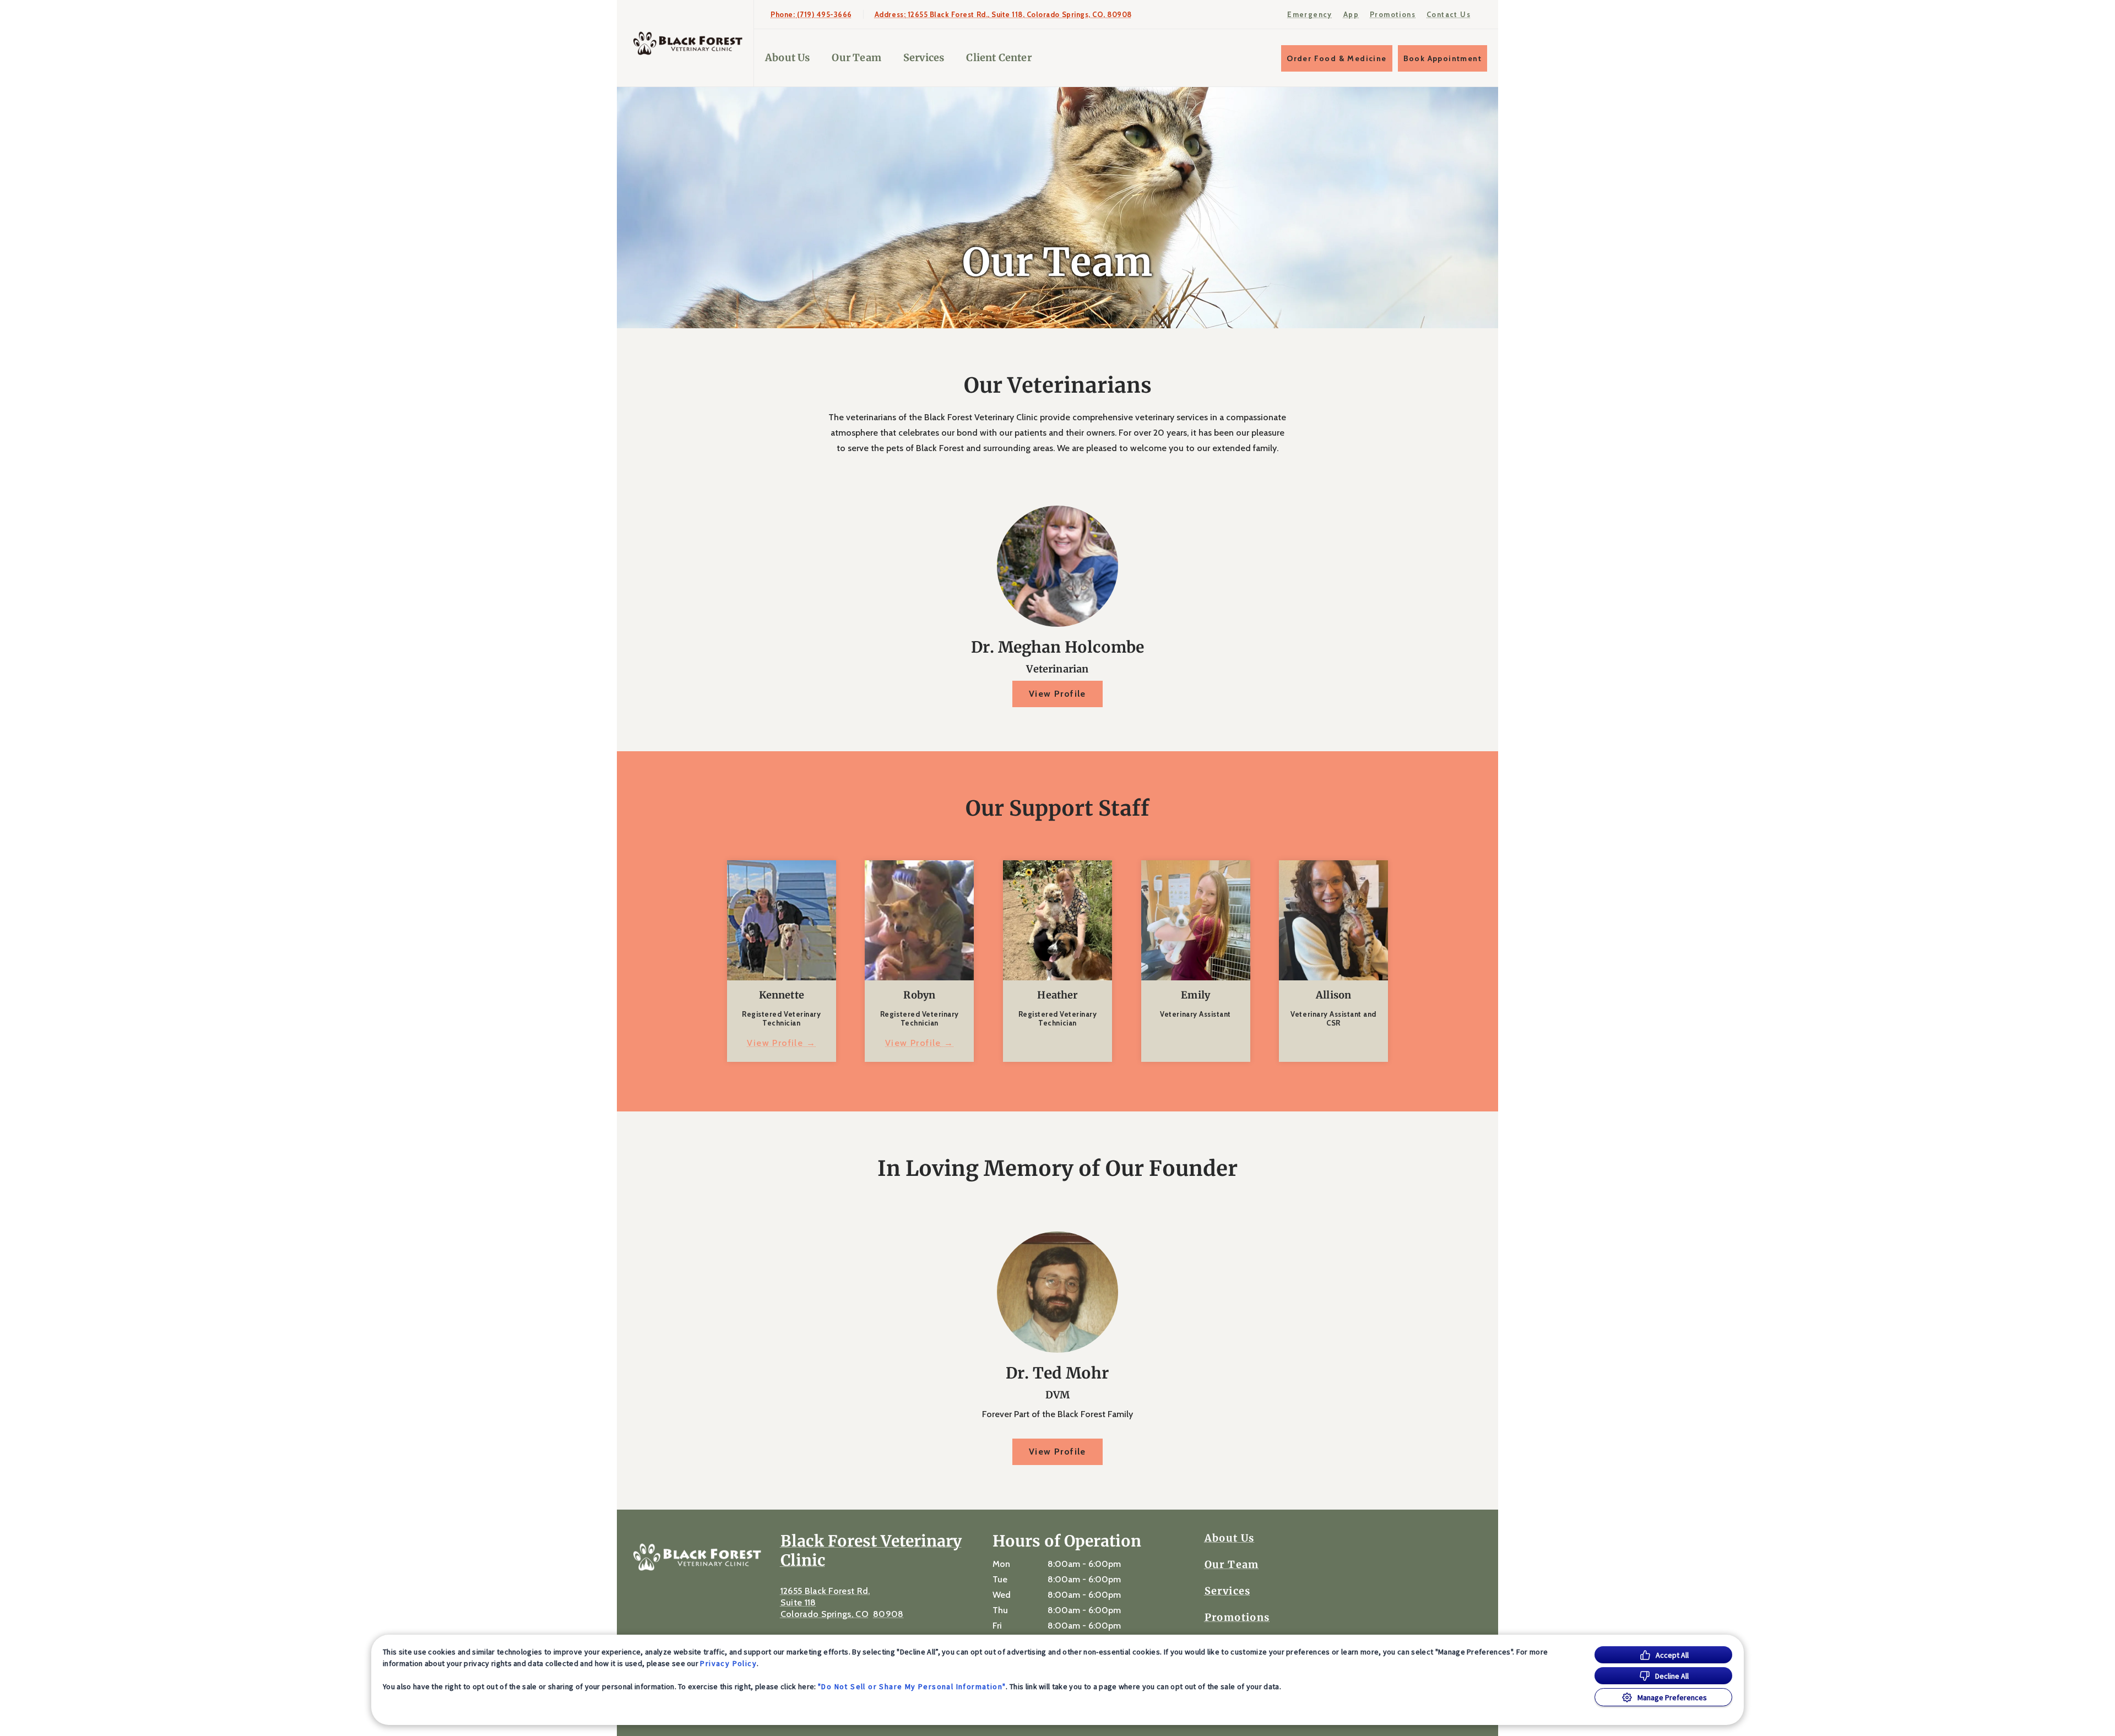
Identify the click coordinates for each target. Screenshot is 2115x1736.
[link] (688, 43)
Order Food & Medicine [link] (1336, 58)
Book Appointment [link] (1442, 58)
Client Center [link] (999, 58)
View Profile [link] (1057, 694)
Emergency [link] (1310, 14)
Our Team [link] (856, 58)
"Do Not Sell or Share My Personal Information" (912, 1686)
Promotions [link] (1393, 14)
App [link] (1351, 14)
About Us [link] (787, 58)
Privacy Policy (728, 1663)
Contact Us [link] (1449, 14)
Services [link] (924, 58)
